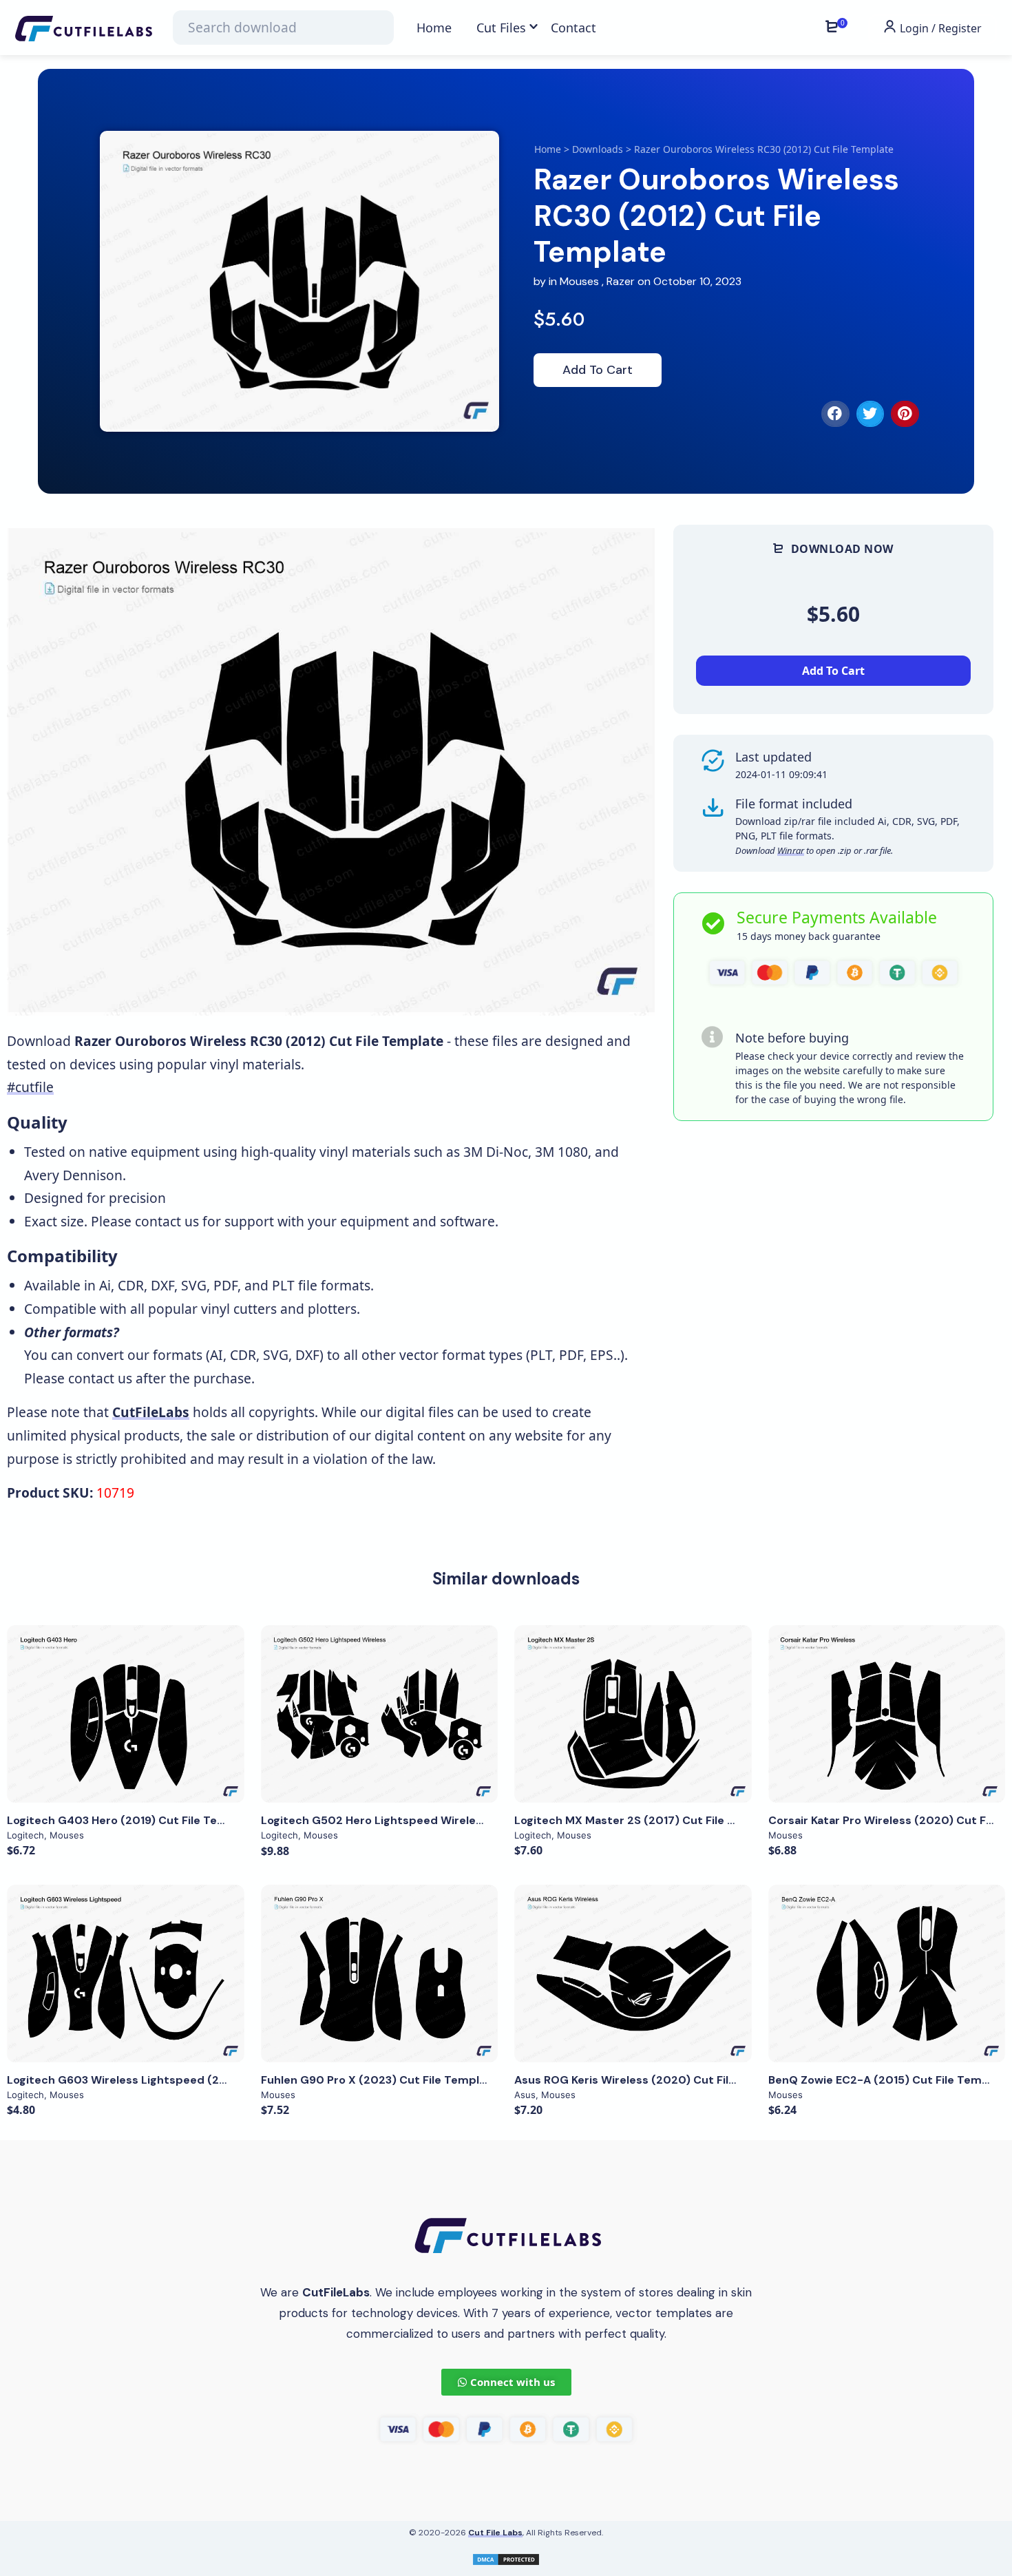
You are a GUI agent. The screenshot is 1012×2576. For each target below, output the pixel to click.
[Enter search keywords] (283, 28)
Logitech (25, 1835)
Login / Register (939, 28)
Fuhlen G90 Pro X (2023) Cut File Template (379, 2080)
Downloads (598, 149)
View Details (125, 1714)
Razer (621, 281)
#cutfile (30, 1087)
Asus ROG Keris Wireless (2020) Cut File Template (653, 2080)
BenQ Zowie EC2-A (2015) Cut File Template (889, 2080)
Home (548, 149)
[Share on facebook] (835, 414)
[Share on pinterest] (905, 414)
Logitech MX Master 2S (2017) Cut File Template (647, 1820)
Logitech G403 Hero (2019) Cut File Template (132, 1820)
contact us (167, 1221)
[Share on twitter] (871, 414)
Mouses (579, 281)
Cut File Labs (495, 2533)
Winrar (791, 850)
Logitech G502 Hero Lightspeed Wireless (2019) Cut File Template (444, 1820)
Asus (525, 2095)
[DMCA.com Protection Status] (506, 2558)
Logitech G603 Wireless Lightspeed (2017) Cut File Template (176, 2080)
